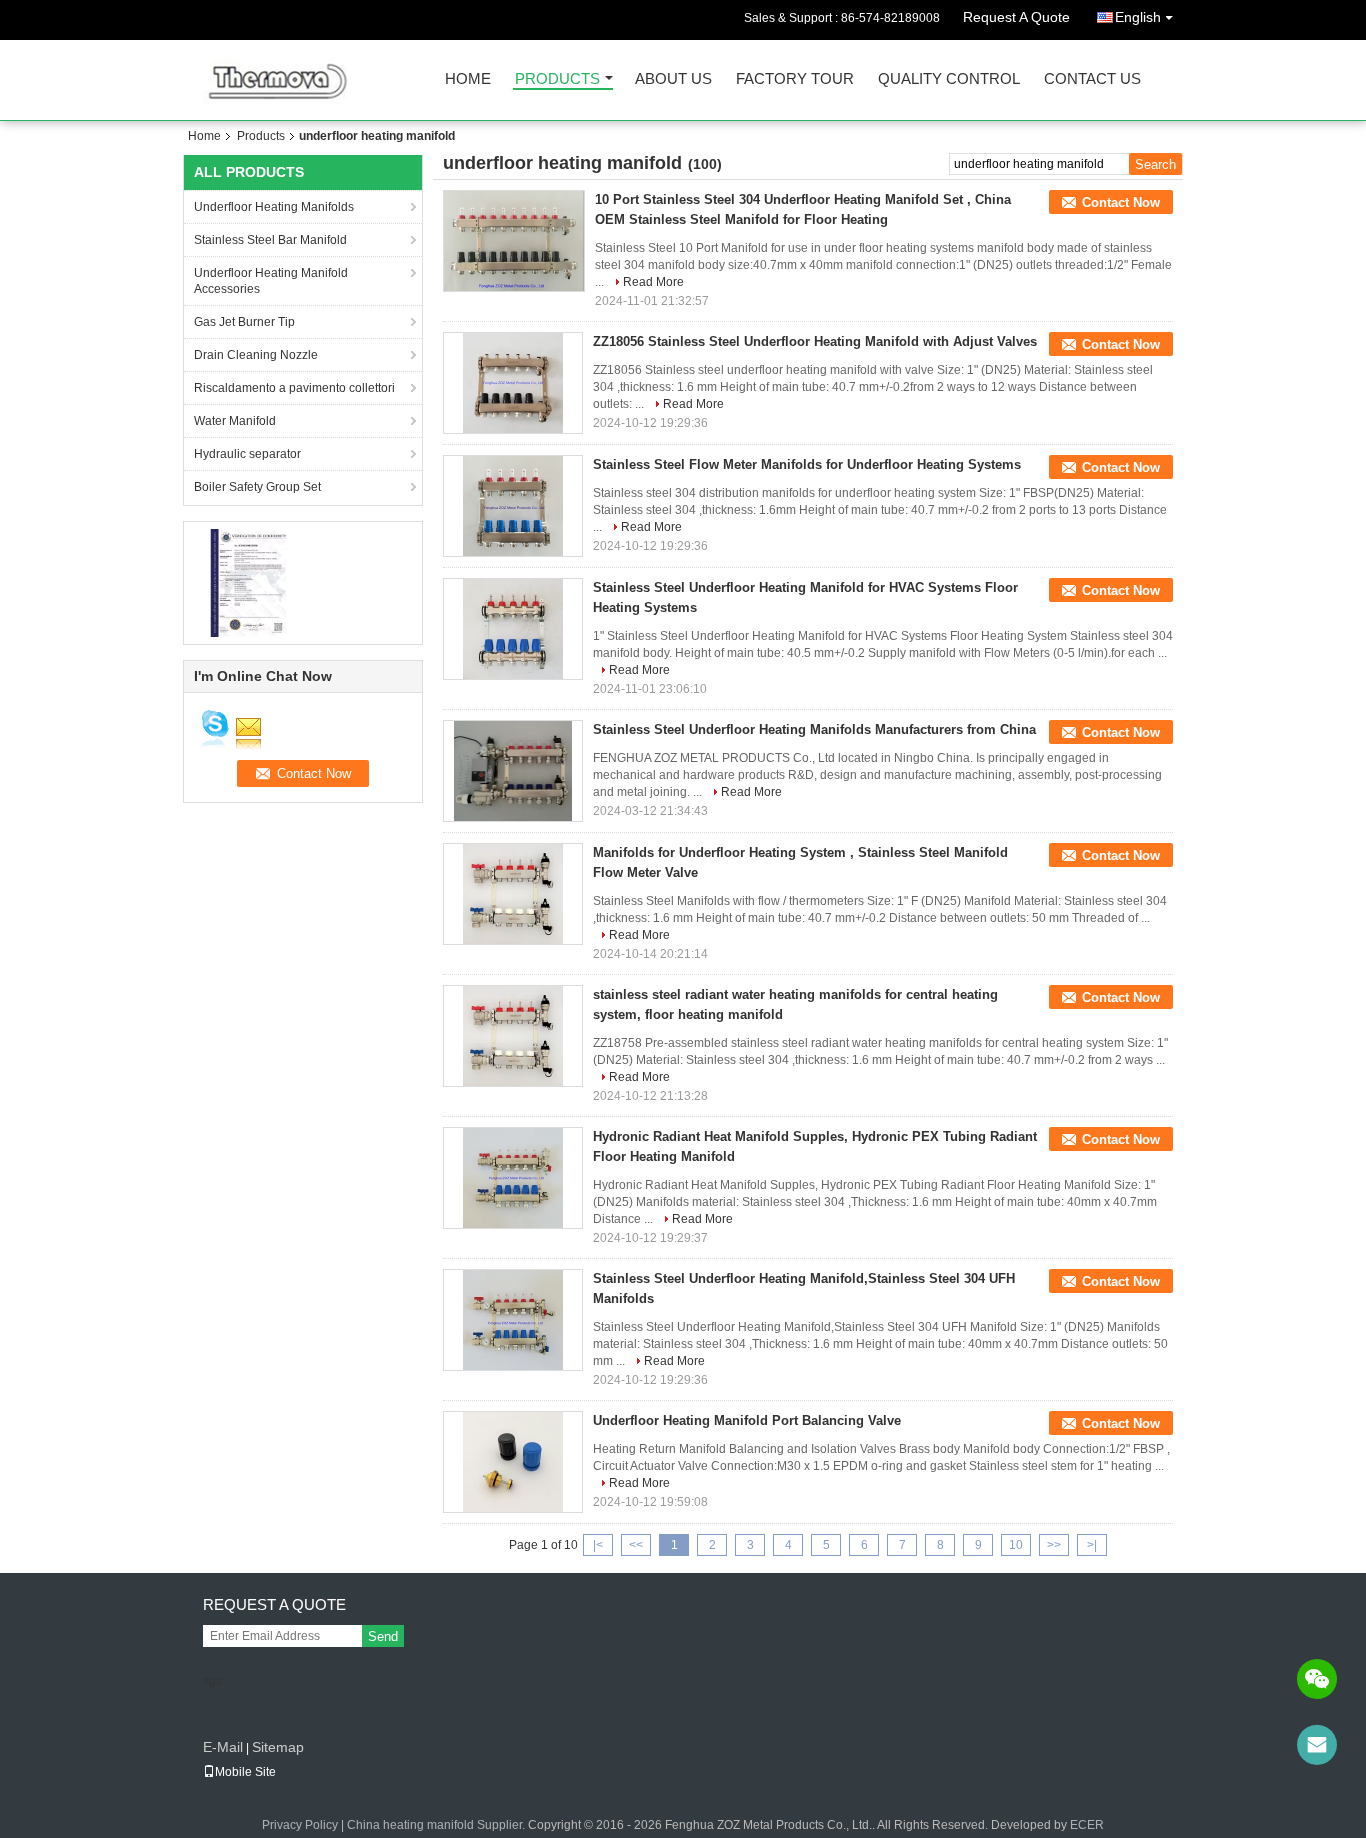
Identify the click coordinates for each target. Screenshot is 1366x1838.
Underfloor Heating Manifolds (274, 207)
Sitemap (278, 1747)
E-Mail (223, 1747)
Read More (653, 282)
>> (1054, 1545)
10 (1016, 1545)
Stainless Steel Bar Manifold (270, 240)
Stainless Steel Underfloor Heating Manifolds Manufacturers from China (814, 729)
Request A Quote (1016, 17)
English (1138, 17)
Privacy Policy (300, 1825)
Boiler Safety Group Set (257, 487)
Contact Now (1121, 202)
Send (383, 1636)
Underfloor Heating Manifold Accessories (271, 281)
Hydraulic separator (247, 454)
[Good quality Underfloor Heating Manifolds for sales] (248, 582)
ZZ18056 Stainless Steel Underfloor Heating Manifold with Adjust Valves (815, 341)
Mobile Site (245, 1772)
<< (636, 1545)
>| (1092, 1545)
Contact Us (1092, 79)
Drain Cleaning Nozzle (256, 355)
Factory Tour (795, 79)
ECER (1087, 1825)
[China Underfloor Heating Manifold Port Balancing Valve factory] (513, 1462)
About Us (673, 79)
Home (468, 79)
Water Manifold (235, 421)
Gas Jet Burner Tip (244, 322)
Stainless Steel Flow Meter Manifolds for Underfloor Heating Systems (807, 464)
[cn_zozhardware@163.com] (1317, 1745)
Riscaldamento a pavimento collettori (294, 388)
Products (557, 79)
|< (598, 1545)
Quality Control (949, 79)
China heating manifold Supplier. (437, 1825)
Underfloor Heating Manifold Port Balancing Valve (747, 1420)
